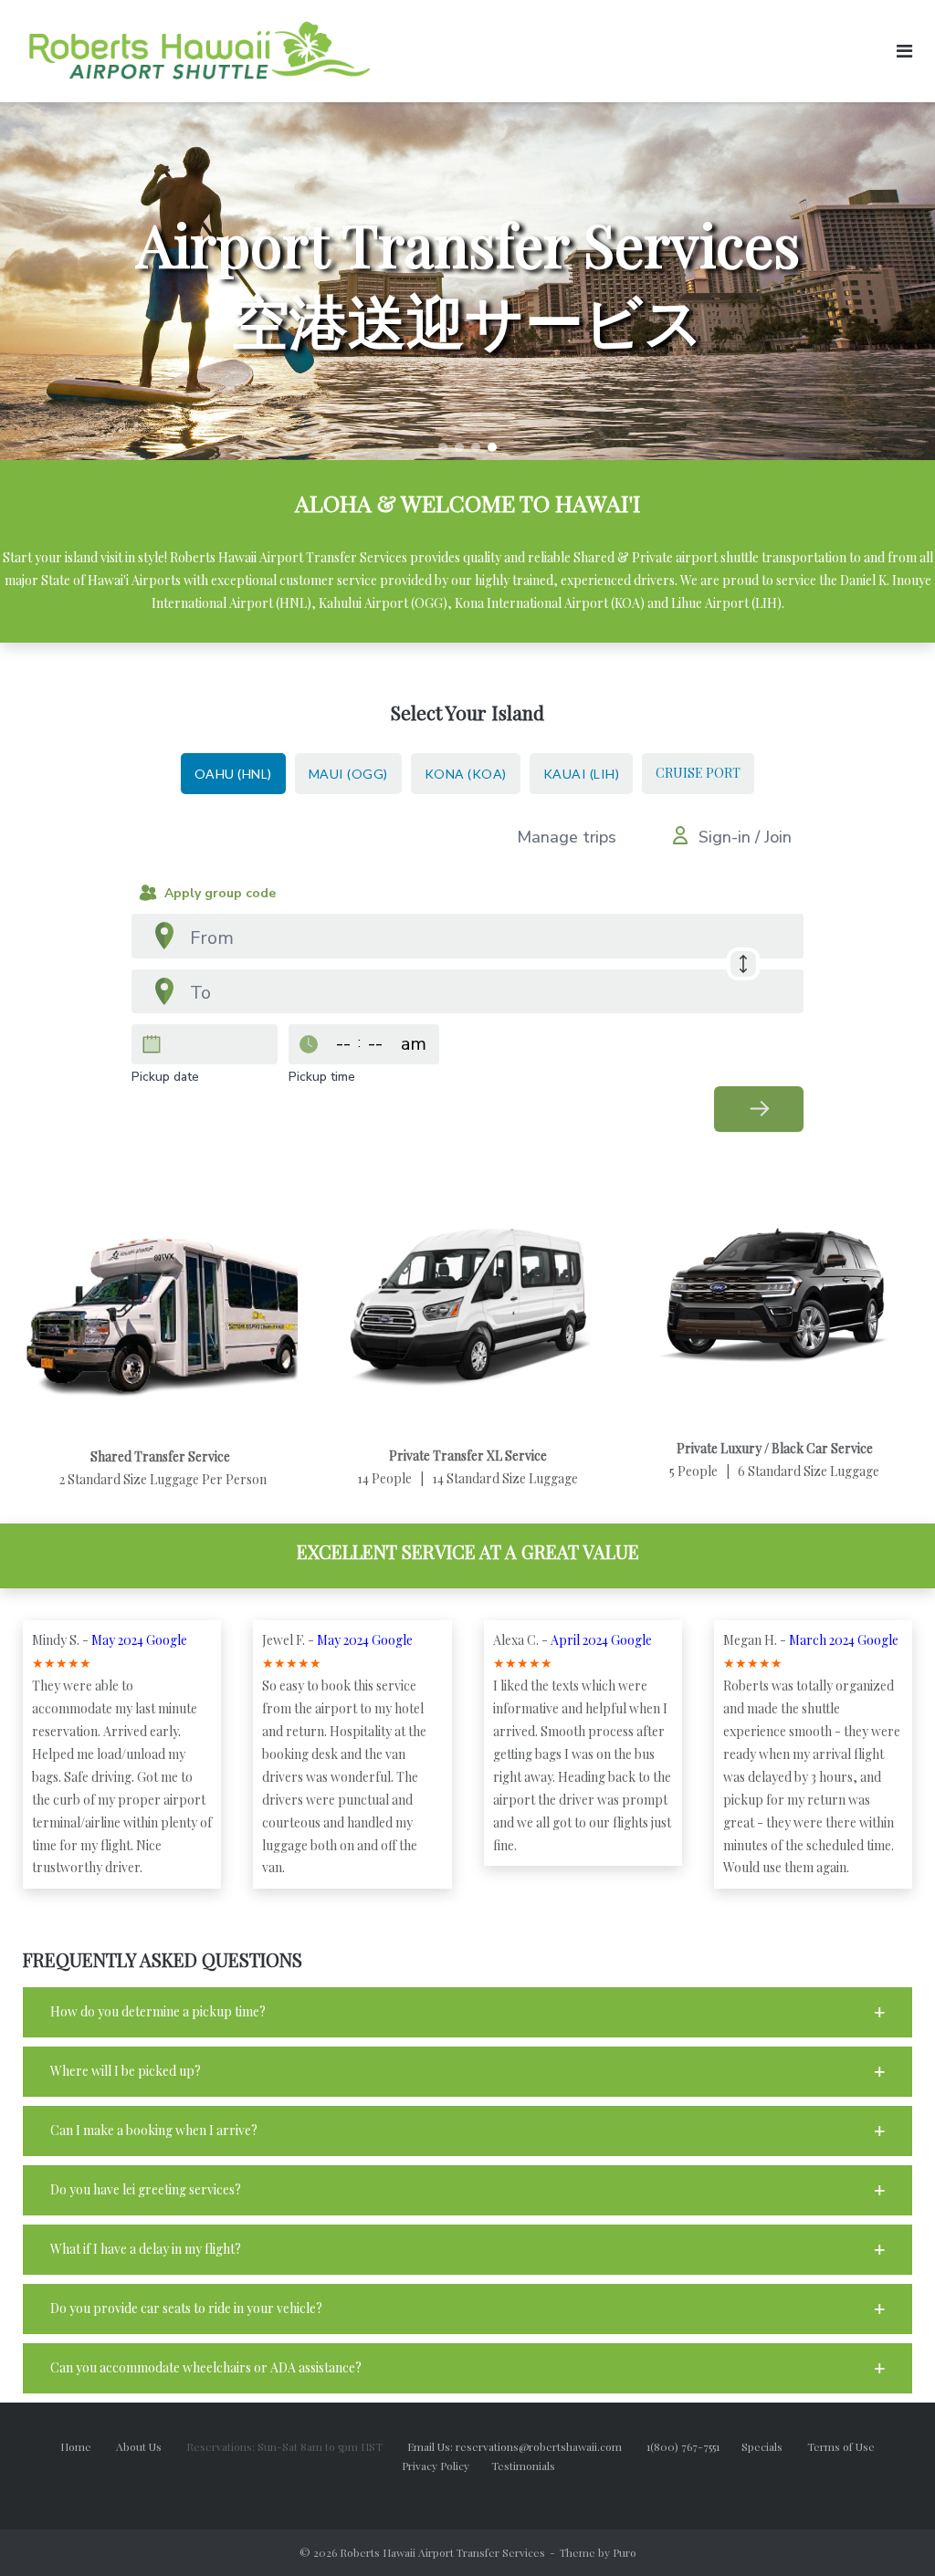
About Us (150, 2446)
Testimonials (523, 2466)
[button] (443, 447)
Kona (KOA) (466, 774)
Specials (773, 2446)
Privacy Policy (446, 2466)
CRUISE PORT (698, 773)
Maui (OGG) (348, 774)
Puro (625, 2552)
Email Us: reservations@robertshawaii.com (525, 2446)
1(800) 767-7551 (694, 2446)
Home (76, 2446)
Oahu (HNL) (233, 774)
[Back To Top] (890, 2532)
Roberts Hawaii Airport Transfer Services (442, 2552)
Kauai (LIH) (582, 774)
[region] (467, 281)
